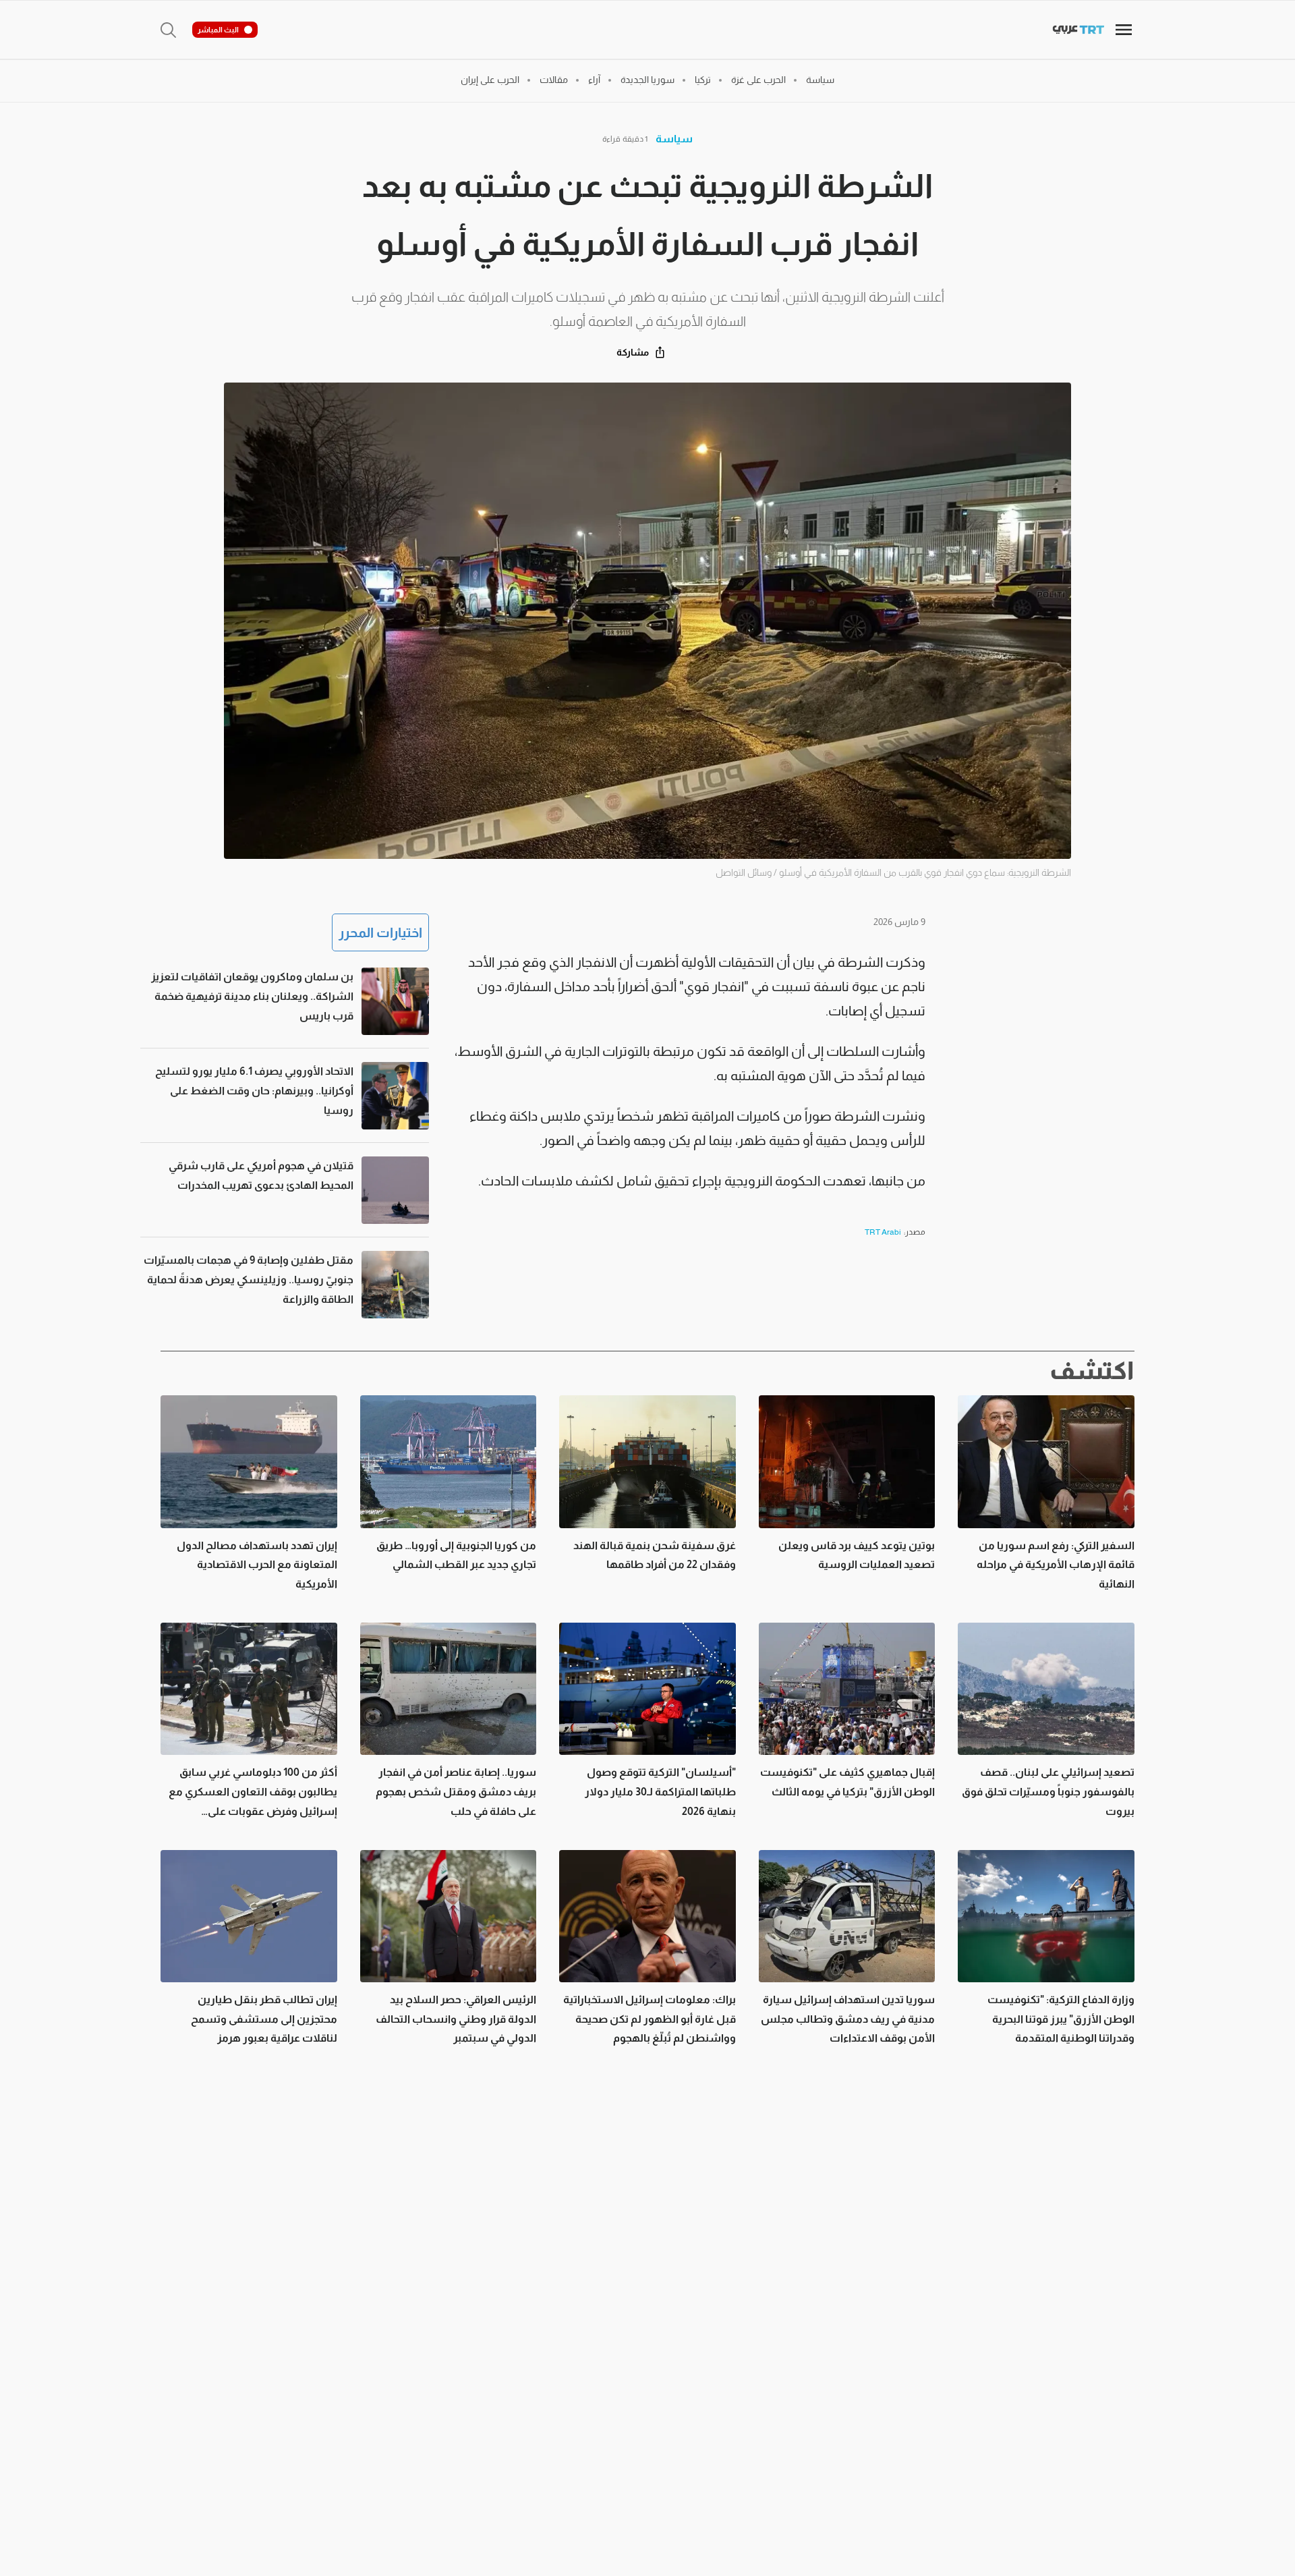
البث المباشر (218, 30)
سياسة (674, 139)
